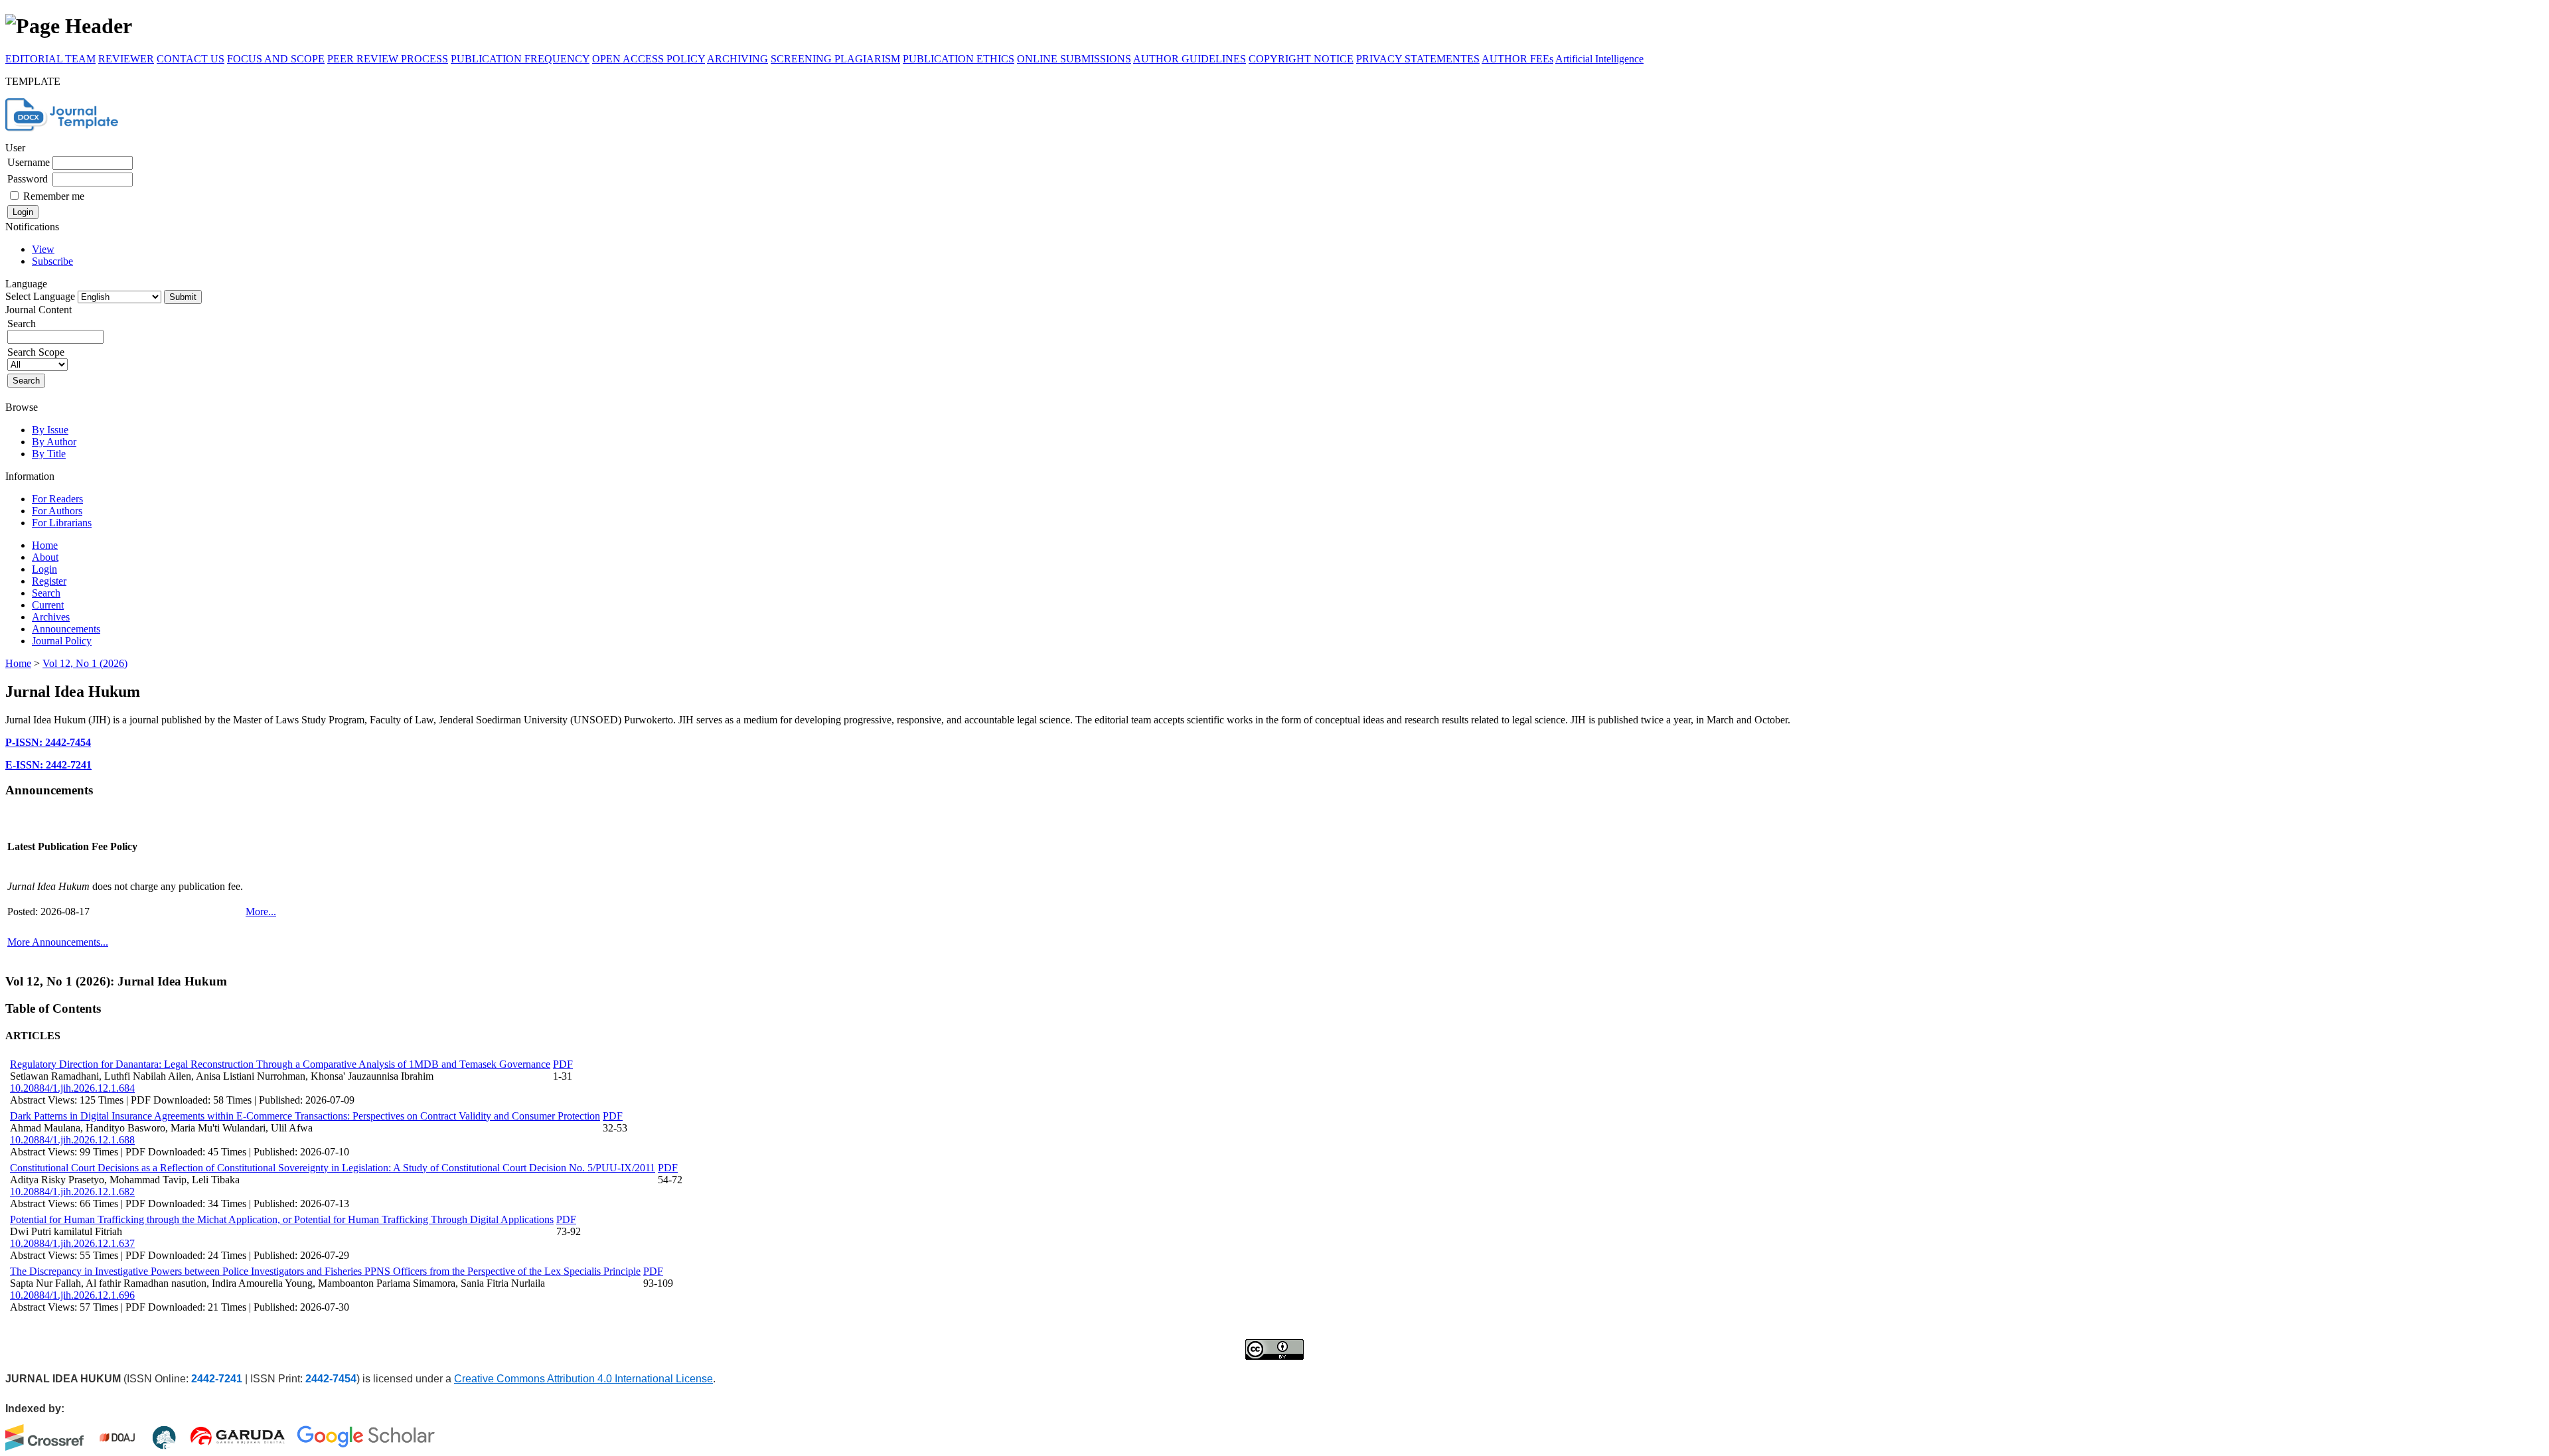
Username (29, 162)
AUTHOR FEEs (1517, 59)
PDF (563, 1064)
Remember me (54, 196)
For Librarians (62, 523)
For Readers (57, 499)
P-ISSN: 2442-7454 (48, 742)
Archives (51, 617)
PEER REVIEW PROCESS (388, 59)
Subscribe (52, 261)
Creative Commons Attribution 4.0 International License (583, 1379)
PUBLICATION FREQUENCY (520, 59)
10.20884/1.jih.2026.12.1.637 (72, 1243)
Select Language (40, 296)
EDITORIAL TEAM (50, 59)
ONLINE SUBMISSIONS (1074, 59)
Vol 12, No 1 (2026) (85, 663)
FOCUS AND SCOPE (276, 59)
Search (46, 593)
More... (261, 911)
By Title (49, 454)
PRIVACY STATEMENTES (1418, 59)
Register (49, 581)
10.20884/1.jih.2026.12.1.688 (72, 1140)
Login (44, 569)
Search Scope (36, 352)
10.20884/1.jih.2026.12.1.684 (72, 1088)
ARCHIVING (737, 59)
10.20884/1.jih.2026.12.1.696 (72, 1295)
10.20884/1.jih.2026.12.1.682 (72, 1192)
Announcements (66, 629)
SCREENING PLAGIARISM (835, 59)
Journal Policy (62, 641)
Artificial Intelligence (1599, 59)
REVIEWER (126, 59)
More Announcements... (58, 942)
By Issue (50, 430)
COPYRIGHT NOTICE (1301, 59)
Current (48, 605)
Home (45, 545)
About (45, 557)
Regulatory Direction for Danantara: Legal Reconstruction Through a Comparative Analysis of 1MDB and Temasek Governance (280, 1064)
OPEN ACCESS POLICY (649, 59)
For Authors (57, 511)
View (43, 249)
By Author (54, 442)
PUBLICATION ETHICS (959, 59)
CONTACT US (191, 59)
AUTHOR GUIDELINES (1190, 59)
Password (28, 179)
